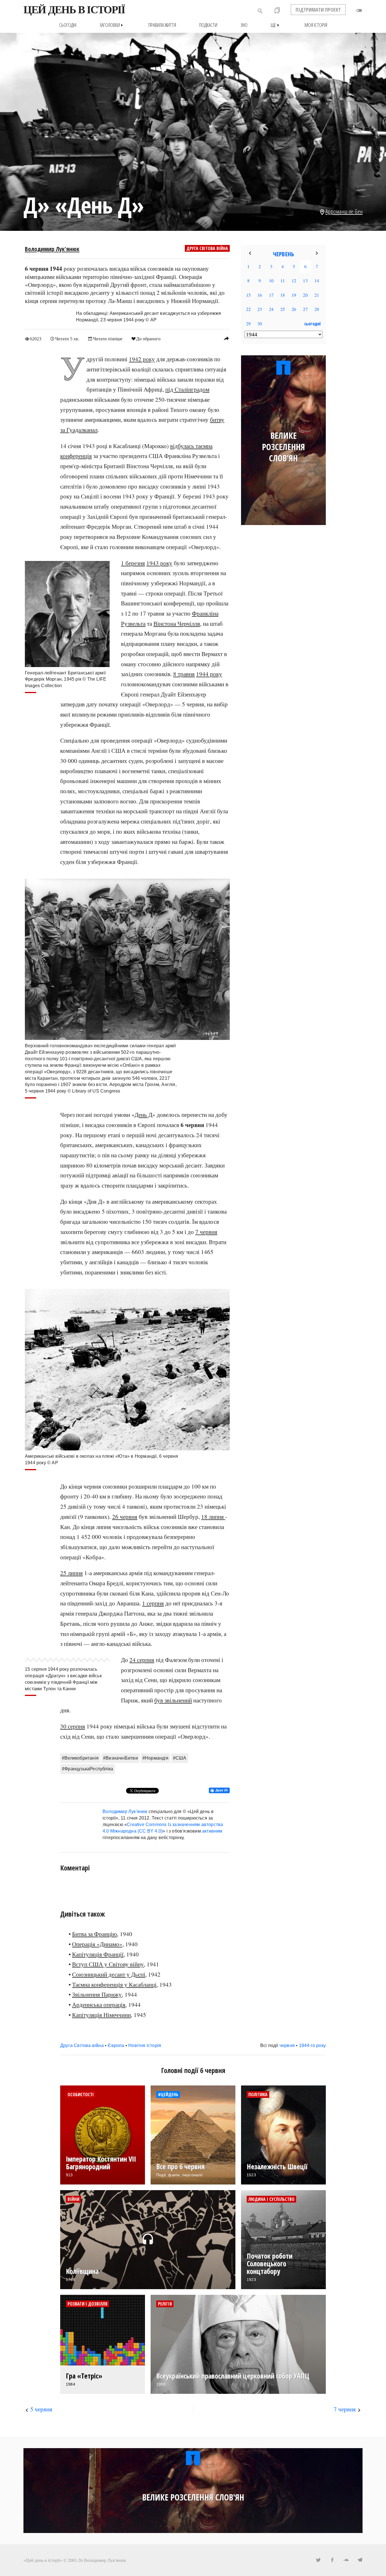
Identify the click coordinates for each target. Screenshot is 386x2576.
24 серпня (142, 1660)
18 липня (213, 1517)
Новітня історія (145, 2045)
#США (180, 1758)
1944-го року (312, 2045)
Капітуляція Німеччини (101, 2015)
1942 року (142, 359)
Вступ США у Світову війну (108, 1964)
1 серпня (153, 1603)
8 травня (184, 674)
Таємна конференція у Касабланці (114, 1984)
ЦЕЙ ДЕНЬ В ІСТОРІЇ (74, 10)
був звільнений (173, 1700)
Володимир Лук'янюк (52, 249)
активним (212, 1831)
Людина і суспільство (271, 2199)
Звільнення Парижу (97, 1994)
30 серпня (73, 1726)
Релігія (165, 2304)
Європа (116, 2045)
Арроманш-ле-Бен (344, 211)
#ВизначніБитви (121, 1758)
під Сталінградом (187, 389)
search (260, 11)
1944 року (209, 674)
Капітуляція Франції (98, 1954)
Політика (258, 2095)
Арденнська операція (99, 2005)
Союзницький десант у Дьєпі (109, 1974)
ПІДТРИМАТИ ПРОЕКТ (318, 10)
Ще (276, 25)
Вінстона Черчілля (177, 623)
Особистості (81, 2095)
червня (287, 2045)
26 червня (125, 1517)
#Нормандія (155, 1758)
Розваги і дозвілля (87, 2304)
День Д (143, 1115)
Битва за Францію (95, 1934)
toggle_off (359, 10)
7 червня (206, 1232)
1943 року (159, 563)
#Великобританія (80, 1758)
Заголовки (112, 25)
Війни (73, 2199)
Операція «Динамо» (97, 1944)
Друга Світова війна (207, 248)
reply (226, 338)
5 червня (41, 2409)
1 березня (133, 563)
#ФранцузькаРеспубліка (87, 1769)
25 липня (71, 1573)
